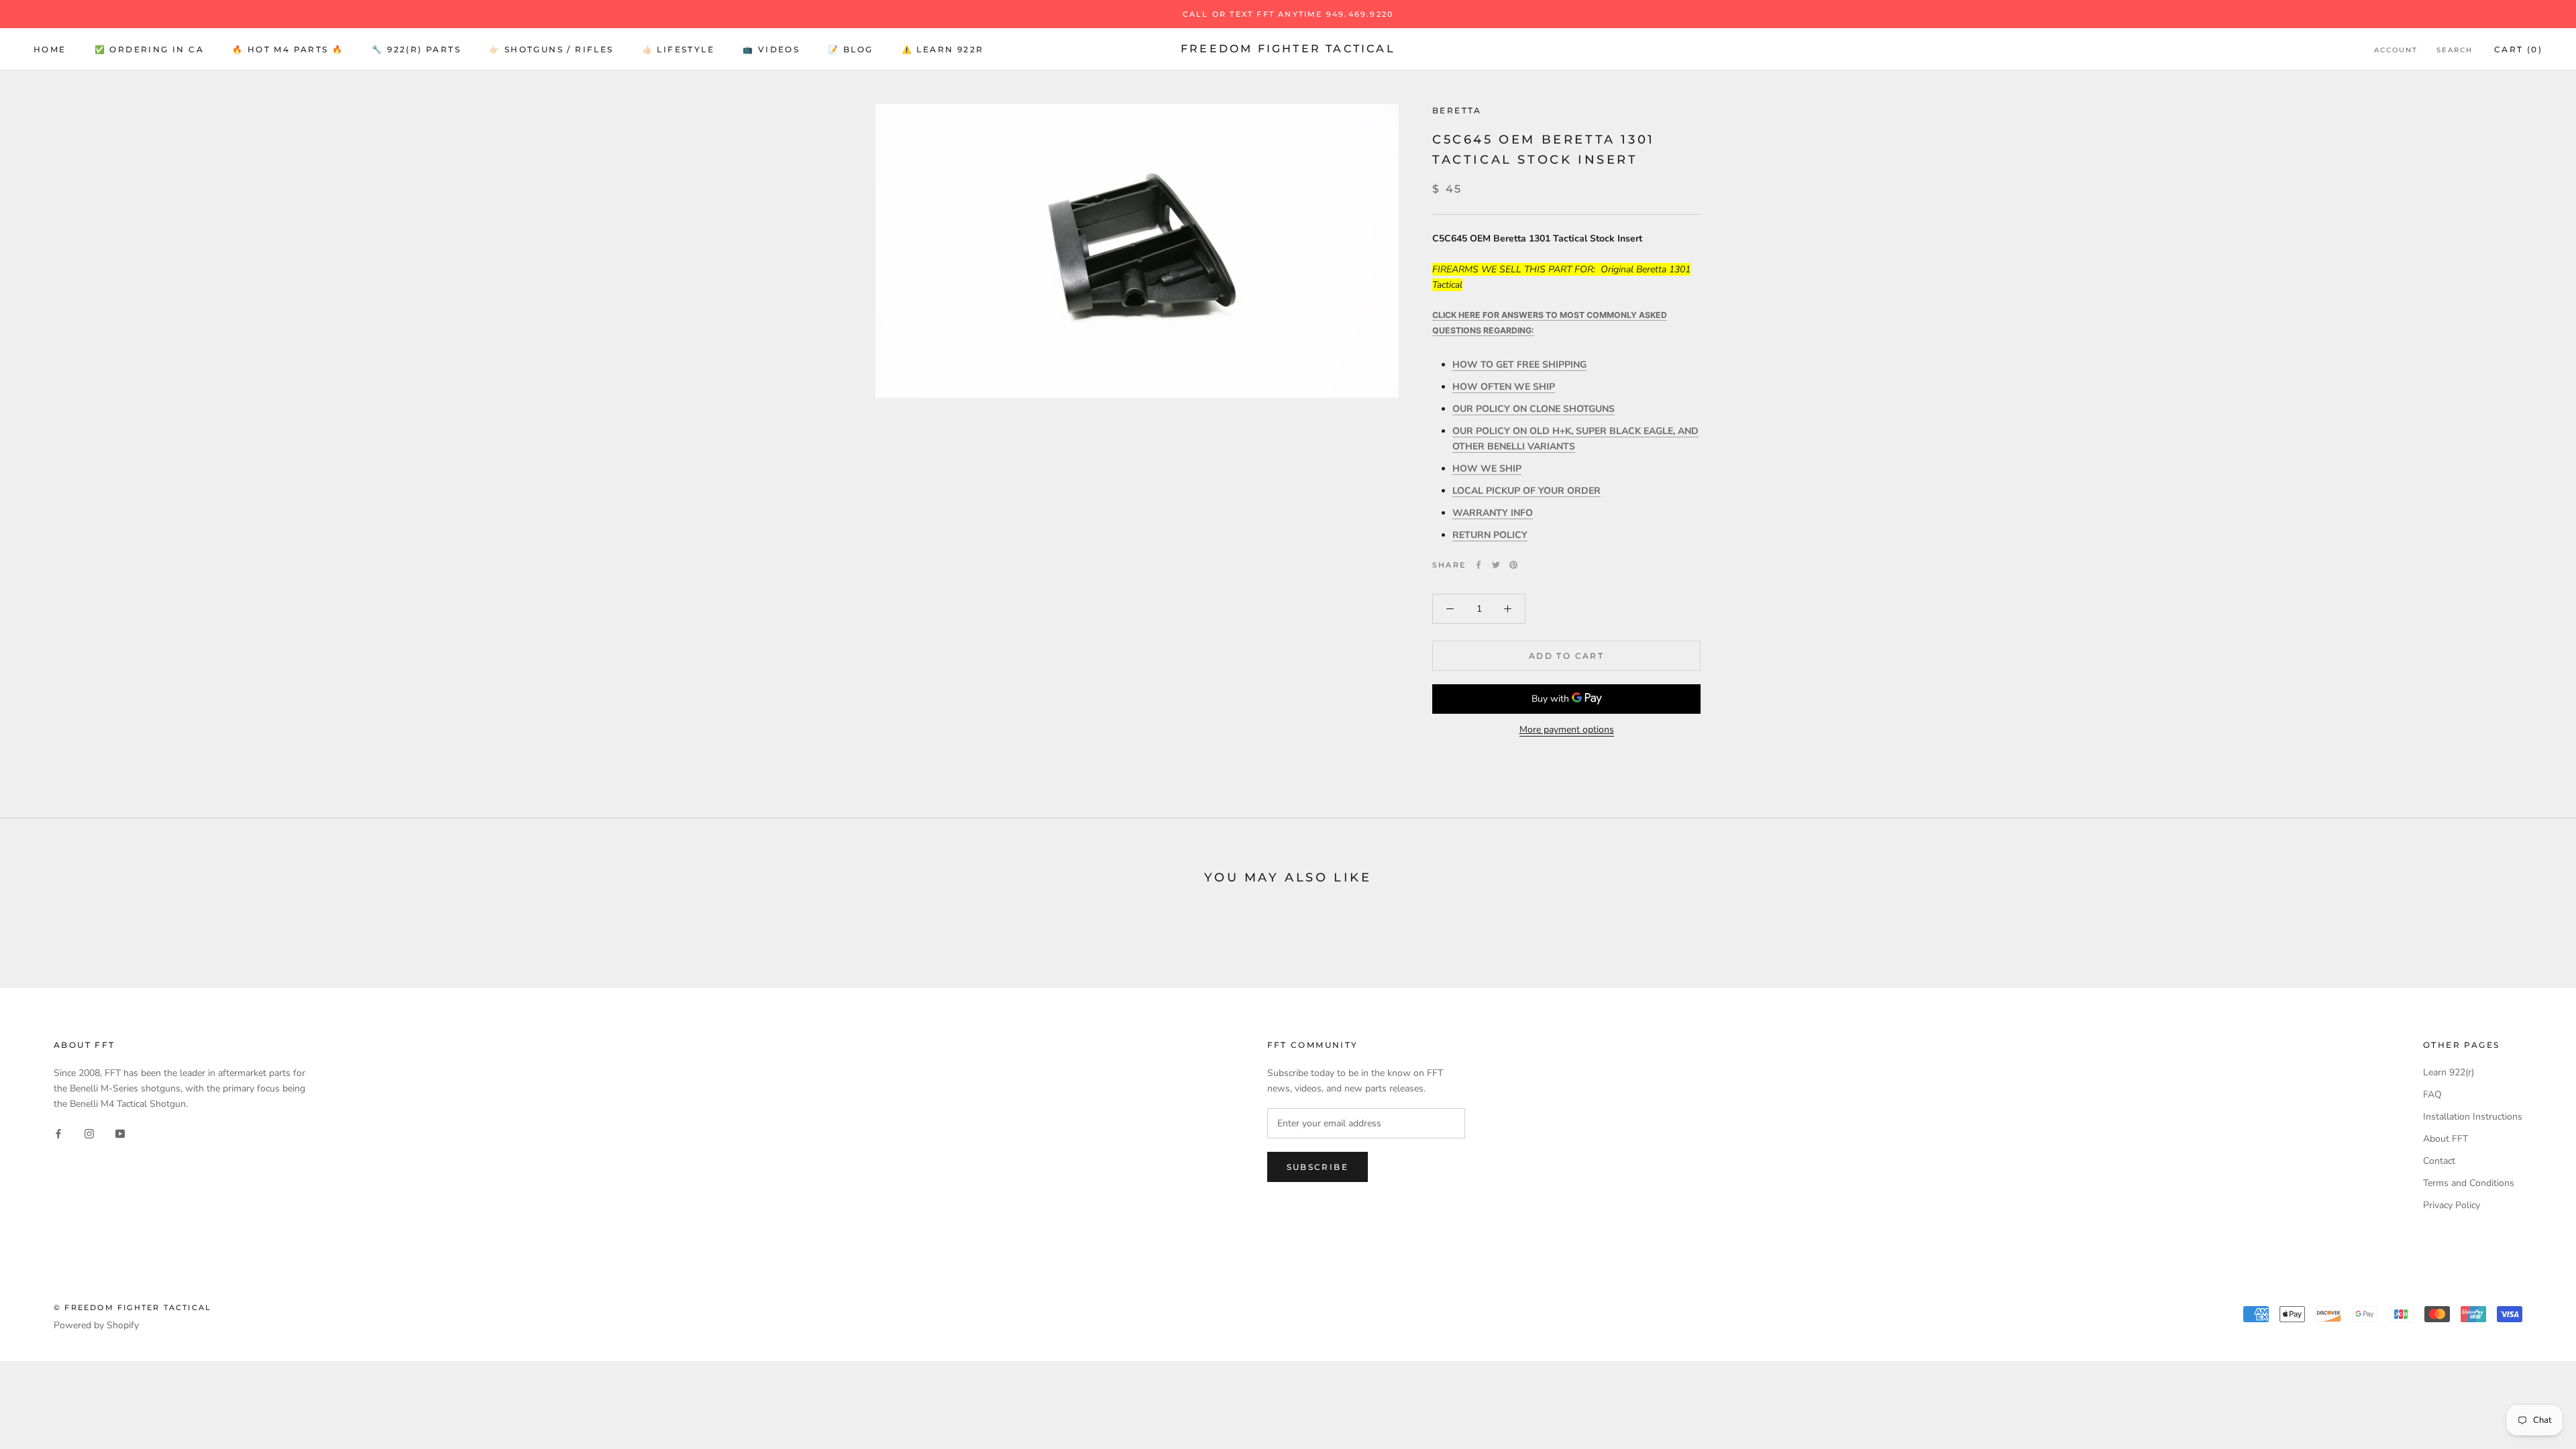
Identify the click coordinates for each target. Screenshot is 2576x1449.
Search (2455, 50)
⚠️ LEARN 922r (943, 49)
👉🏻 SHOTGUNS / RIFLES (551, 49)
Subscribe (1318, 1167)
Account (2396, 50)
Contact (2439, 1161)
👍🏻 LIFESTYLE (678, 49)
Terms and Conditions (2469, 1183)
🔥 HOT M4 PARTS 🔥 (288, 49)
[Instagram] (89, 1133)
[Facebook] (1479, 565)
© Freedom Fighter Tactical (132, 1307)
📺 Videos (771, 49)
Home (50, 49)
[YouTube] (120, 1133)
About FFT (2446, 1139)
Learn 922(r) (2449, 1072)
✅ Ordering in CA (149, 49)
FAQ (2432, 1094)
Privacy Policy (2452, 1205)
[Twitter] (1496, 565)
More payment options (1567, 730)
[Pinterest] (1513, 565)
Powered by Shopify (96, 1325)
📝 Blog (850, 49)
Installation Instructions (2473, 1117)
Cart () (2518, 49)
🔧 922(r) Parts (416, 49)
